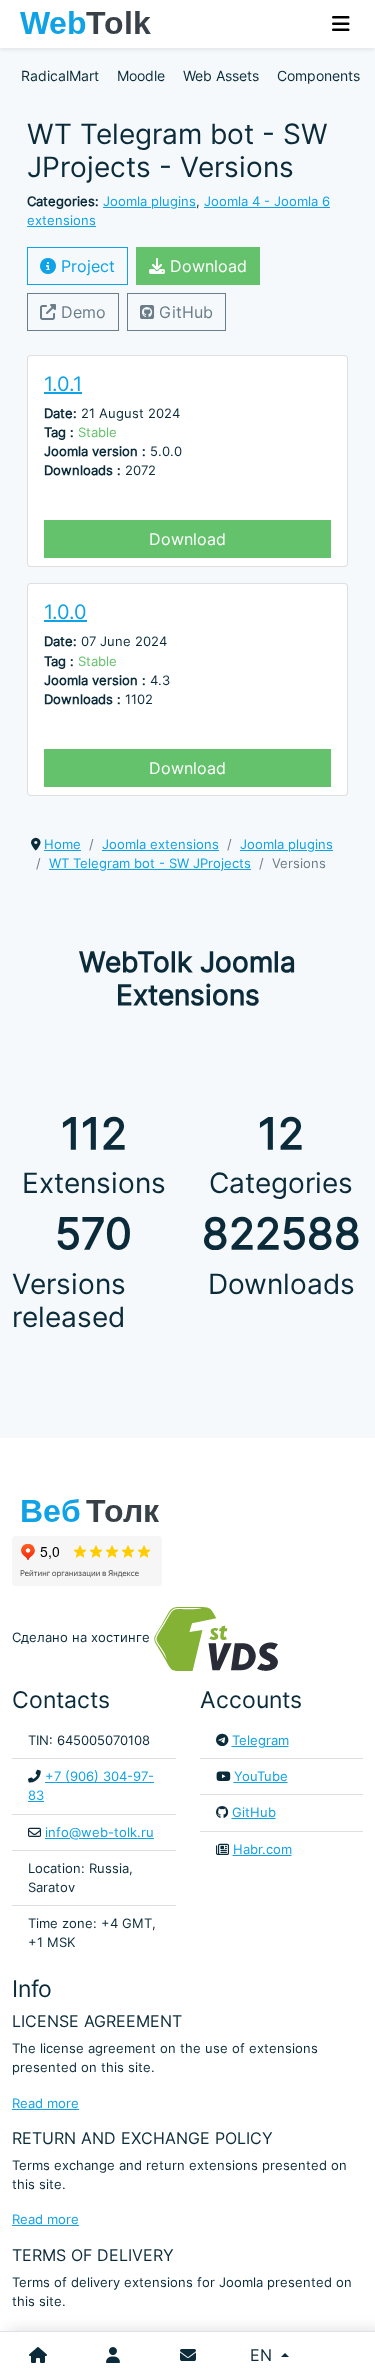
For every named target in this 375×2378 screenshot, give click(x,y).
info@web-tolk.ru (99, 1832)
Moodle (141, 75)
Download (206, 266)
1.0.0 (65, 612)
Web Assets (221, 75)
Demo (81, 312)
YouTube (261, 1776)
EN (263, 2355)
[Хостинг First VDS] (222, 1638)
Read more (45, 2103)
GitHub (183, 312)
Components (318, 75)
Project (85, 266)
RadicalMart (60, 75)
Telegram (260, 1740)
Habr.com (262, 1849)
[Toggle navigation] (341, 24)
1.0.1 (63, 384)
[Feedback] (187, 2355)
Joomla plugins (149, 201)
